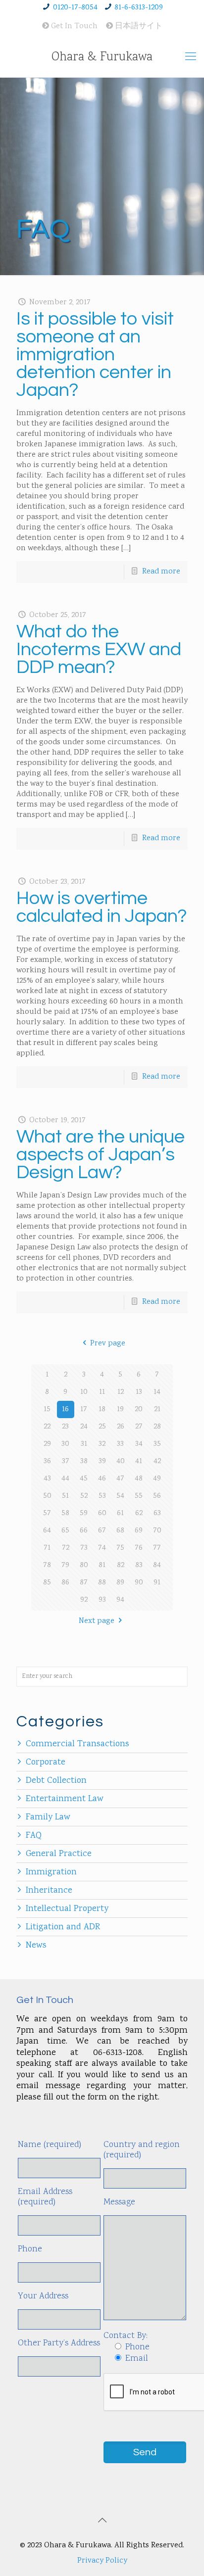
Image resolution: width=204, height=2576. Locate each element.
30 (65, 1444)
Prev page (107, 1344)
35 (157, 1444)
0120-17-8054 (75, 8)
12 (121, 1392)
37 (66, 1461)
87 (84, 1583)
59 (84, 1513)
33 (120, 1444)
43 (47, 1479)
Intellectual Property (67, 1909)
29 (47, 1444)
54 (120, 1496)
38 (84, 1461)
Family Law (48, 1817)
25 (102, 1427)
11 (102, 1392)
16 (65, 1409)
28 (157, 1427)
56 (157, 1496)
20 (139, 1409)
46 (102, 1479)
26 (121, 1427)
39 (102, 1461)
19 (120, 1409)
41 (139, 1461)
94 (120, 1600)
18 (102, 1409)
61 (120, 1513)
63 (157, 1513)
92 (84, 1600)
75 (120, 1548)
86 (65, 1583)
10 (84, 1392)
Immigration (51, 1872)
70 (157, 1531)
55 (139, 1496)
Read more (161, 572)
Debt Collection (56, 1781)
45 (84, 1479)
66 (84, 1531)
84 (157, 1565)
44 (65, 1479)
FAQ (34, 1836)
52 (84, 1496)
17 (84, 1409)
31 (84, 1444)
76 (139, 1548)
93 (102, 1600)
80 (84, 1565)
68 (120, 1531)
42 (157, 1461)
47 (120, 1479)
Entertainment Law (65, 1799)
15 (47, 1409)
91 (157, 1583)
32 (102, 1444)
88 (102, 1583)
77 (157, 1548)
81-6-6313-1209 (139, 8)
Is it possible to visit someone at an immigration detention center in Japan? (95, 355)
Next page (97, 1621)
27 (139, 1427)
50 (47, 1496)
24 (84, 1427)
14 (157, 1392)
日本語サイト (138, 26)
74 (102, 1548)
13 (139, 1392)
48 (139, 1479)
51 (65, 1496)
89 (120, 1583)
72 (66, 1548)
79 (65, 1565)
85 (47, 1583)
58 (65, 1513)
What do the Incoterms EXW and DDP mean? (99, 649)
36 (47, 1461)
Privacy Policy (102, 2561)
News (36, 1946)
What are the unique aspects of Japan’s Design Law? (101, 1155)
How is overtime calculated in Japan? (102, 907)
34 (139, 1444)
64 (47, 1531)
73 (84, 1548)
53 (102, 1496)
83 (139, 1565)
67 (102, 1531)
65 (65, 1531)
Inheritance (49, 1891)
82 (121, 1565)
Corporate (46, 1763)
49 (157, 1479)
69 (139, 1531)
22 (47, 1427)
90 (139, 1583)
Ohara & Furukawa (102, 57)
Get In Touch (73, 26)
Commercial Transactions (77, 1744)
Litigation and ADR (63, 1927)
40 (121, 1461)
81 (102, 1565)
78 (47, 1565)
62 (139, 1513)
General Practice (59, 1854)
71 (47, 1548)
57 (47, 1513)
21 (157, 1409)
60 (102, 1513)
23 (65, 1427)
